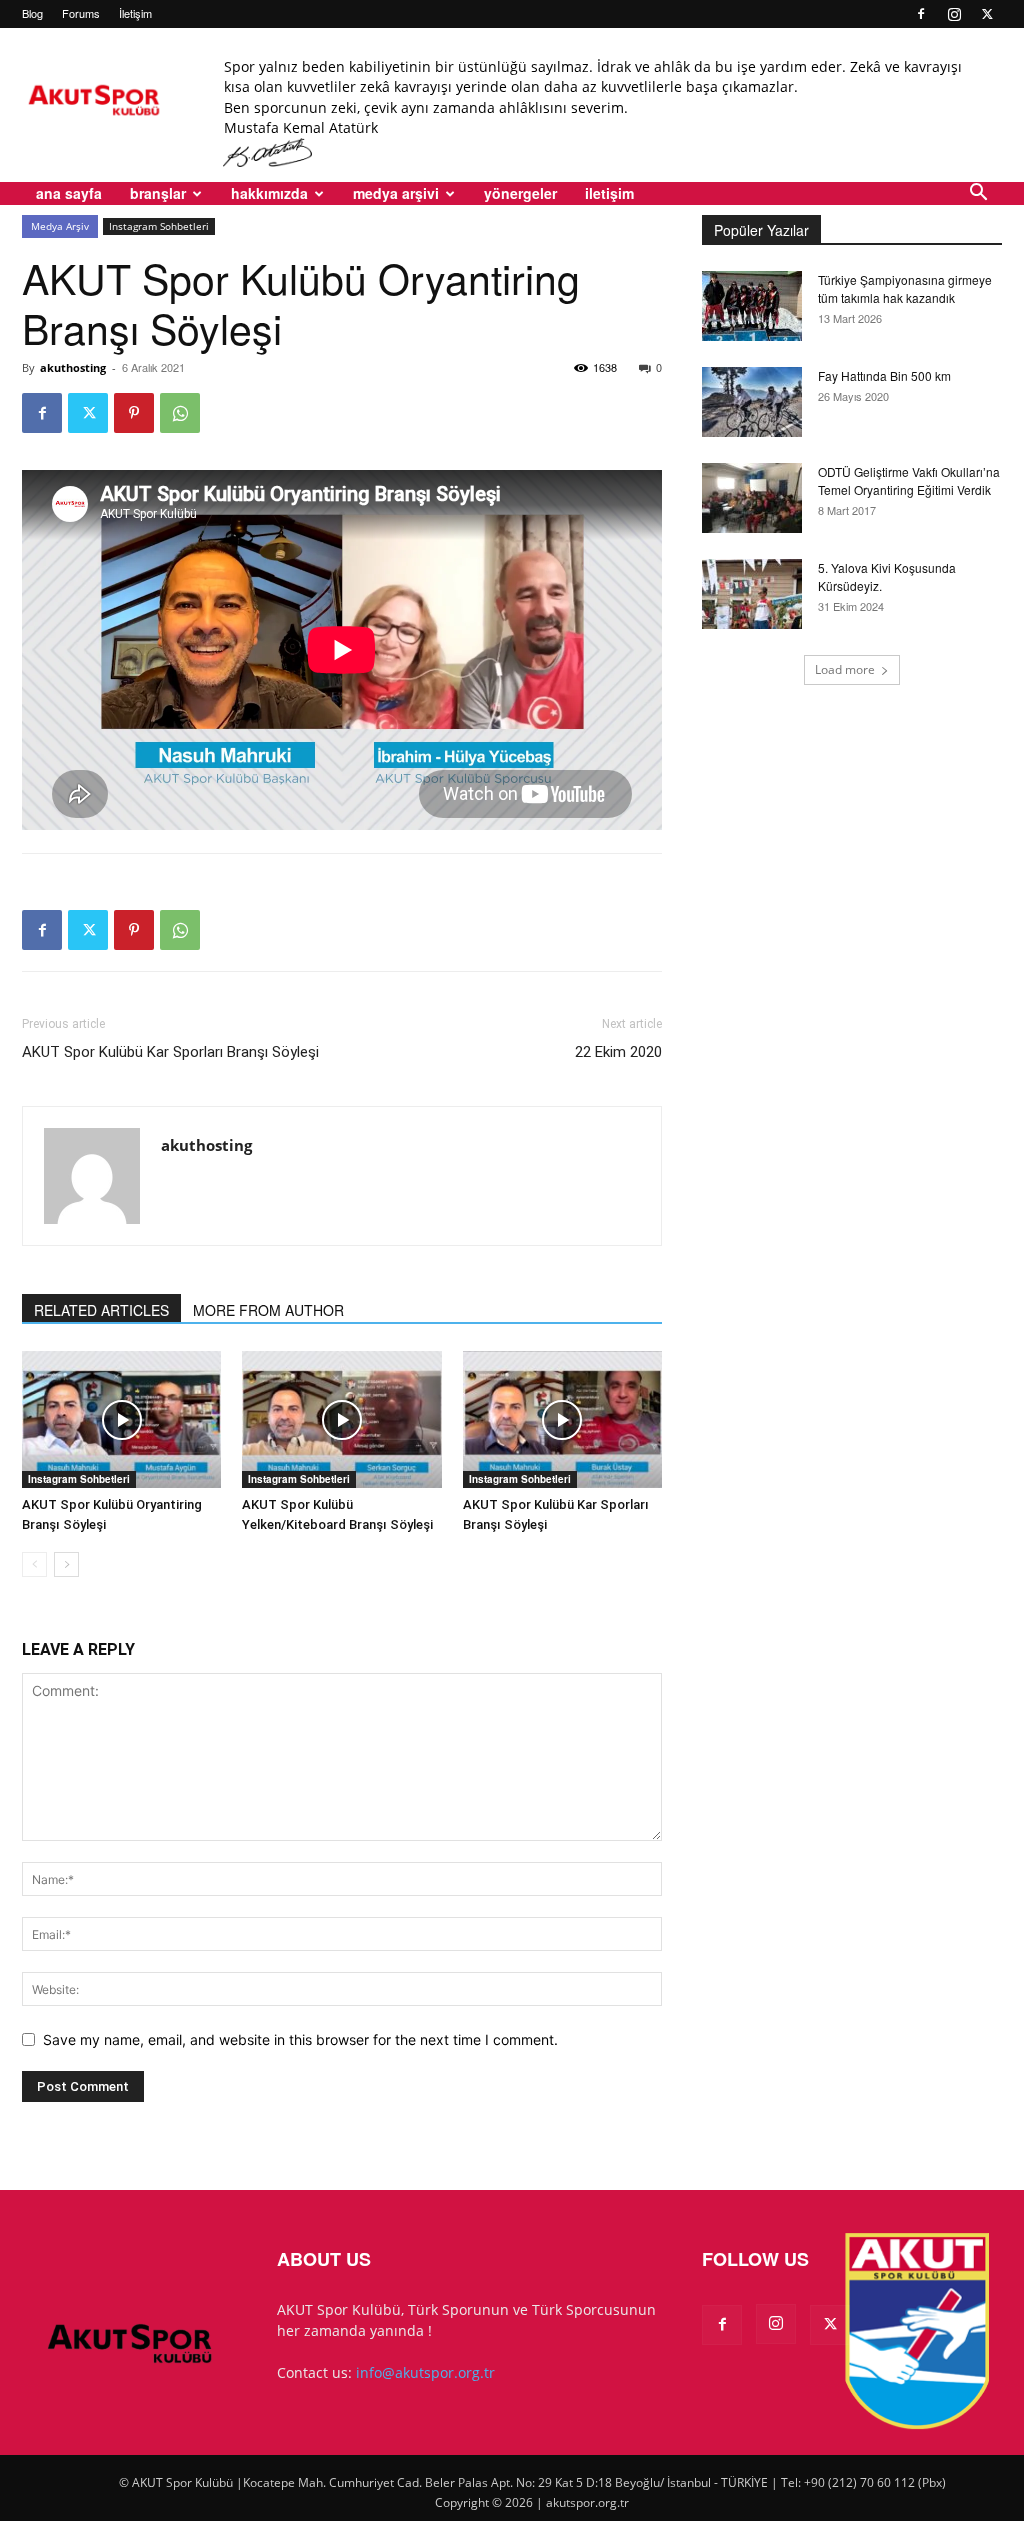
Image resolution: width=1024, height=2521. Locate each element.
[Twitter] (987, 14)
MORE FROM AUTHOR (268, 1310)
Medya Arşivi (396, 193)
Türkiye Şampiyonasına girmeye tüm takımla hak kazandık (905, 288)
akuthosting (73, 367)
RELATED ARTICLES (101, 1310)
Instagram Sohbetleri (159, 226)
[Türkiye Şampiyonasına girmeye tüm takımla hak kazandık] (752, 306)
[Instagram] (954, 14)
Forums (81, 13)
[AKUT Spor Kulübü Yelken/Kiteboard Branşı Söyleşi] (341, 1419)
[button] (978, 194)
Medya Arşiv (60, 226)
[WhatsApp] (180, 413)
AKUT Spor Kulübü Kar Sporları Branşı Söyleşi (170, 1052)
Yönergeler (520, 193)
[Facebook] (921, 14)
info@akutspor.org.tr (425, 2372)
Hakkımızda (269, 193)
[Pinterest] (134, 413)
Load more (845, 669)
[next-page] (66, 1564)
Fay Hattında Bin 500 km (884, 375)
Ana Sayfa (69, 193)
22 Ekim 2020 (618, 1052)
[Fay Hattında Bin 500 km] (752, 402)
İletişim (135, 13)
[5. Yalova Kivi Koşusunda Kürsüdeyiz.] (752, 594)
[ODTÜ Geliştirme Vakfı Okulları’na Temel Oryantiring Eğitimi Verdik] (752, 498)
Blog (32, 13)
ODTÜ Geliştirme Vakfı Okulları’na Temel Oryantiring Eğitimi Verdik (909, 480)
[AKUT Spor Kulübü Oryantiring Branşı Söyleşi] (121, 1419)
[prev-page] (34, 1564)
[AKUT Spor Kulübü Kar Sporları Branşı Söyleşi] (562, 1419)
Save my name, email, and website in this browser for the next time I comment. (300, 2039)
